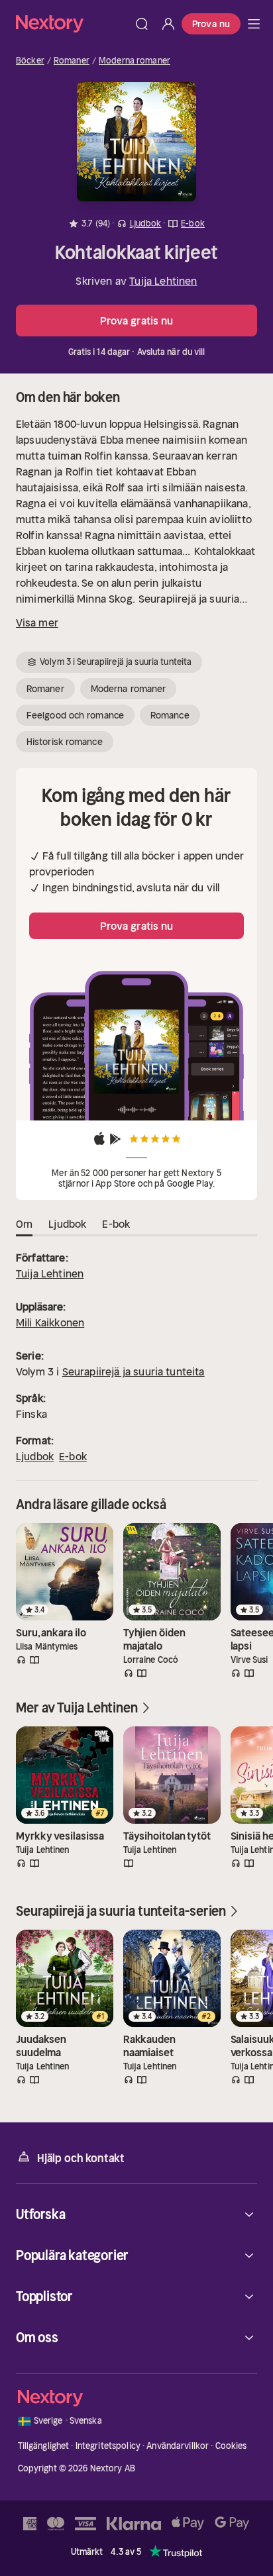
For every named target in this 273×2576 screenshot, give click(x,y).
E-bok (73, 1456)
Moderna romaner (135, 61)
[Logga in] (168, 24)
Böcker (30, 61)
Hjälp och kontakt (81, 2158)
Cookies (231, 2446)
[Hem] (72, 24)
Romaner (72, 61)
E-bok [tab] (116, 1224)
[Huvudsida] (254, 24)
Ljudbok (35, 1456)
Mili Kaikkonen (50, 1322)
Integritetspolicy (108, 2446)
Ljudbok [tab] (67, 1224)
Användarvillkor (178, 2446)
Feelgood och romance (75, 715)
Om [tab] (24, 1224)
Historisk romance (65, 742)
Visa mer (37, 622)
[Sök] (142, 24)
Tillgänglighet (44, 2446)
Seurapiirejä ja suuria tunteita (134, 1371)
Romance (170, 715)
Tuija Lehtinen (163, 281)
